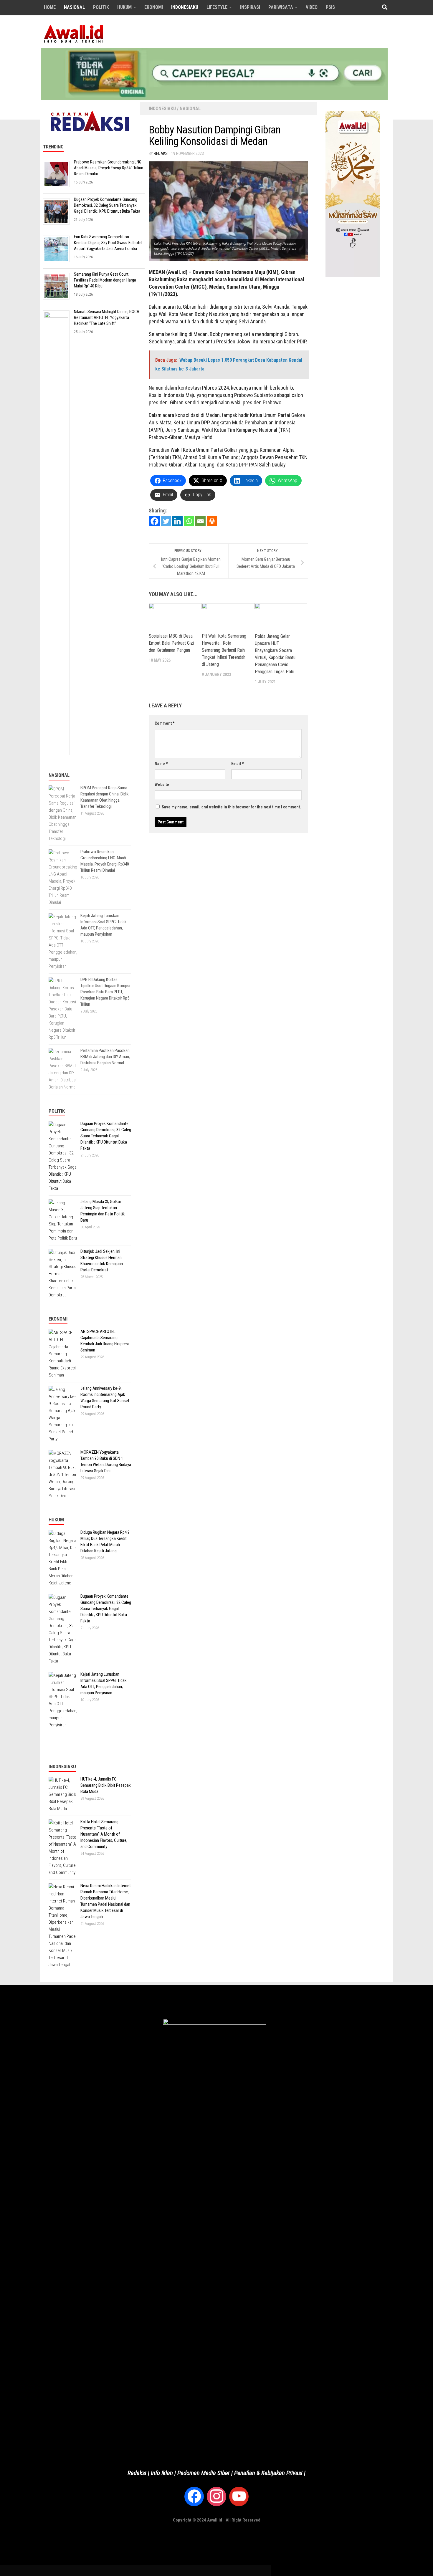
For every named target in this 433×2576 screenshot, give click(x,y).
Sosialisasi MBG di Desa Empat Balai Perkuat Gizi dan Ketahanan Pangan (171, 643)
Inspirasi (250, 7)
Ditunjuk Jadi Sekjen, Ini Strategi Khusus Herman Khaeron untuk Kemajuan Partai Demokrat (102, 1261)
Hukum (124, 7)
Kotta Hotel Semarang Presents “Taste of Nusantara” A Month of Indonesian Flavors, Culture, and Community (104, 1834)
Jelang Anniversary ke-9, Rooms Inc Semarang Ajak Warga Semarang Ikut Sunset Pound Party (105, 1398)
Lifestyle (217, 7)
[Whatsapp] (189, 521)
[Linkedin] (177, 521)
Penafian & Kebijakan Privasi (268, 2473)
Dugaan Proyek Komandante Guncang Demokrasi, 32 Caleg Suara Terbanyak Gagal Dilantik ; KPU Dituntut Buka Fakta (107, 205)
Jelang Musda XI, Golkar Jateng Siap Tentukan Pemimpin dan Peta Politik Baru (103, 1211)
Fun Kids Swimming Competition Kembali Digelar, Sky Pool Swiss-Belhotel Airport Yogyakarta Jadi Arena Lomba (108, 243)
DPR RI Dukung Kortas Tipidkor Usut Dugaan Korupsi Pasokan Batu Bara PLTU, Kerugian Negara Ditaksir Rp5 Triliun (105, 992)
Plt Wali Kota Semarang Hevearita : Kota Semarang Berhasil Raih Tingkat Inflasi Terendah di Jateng (224, 650)
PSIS (330, 7)
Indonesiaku (185, 7)
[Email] (200, 521)
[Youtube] (239, 2496)
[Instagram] (216, 2496)
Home (50, 7)
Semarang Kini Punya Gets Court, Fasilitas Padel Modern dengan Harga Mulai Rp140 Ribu (105, 280)
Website (162, 785)
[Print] (212, 521)
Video (312, 7)
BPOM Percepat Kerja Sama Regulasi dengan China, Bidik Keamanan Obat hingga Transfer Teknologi (105, 797)
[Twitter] (166, 521)
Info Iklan (162, 2473)
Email (237, 764)
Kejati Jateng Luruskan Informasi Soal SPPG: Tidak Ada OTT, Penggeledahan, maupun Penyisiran (104, 925)
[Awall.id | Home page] (74, 34)
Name (161, 764)
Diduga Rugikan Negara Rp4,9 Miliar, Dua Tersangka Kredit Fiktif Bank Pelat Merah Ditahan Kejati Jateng (105, 1542)
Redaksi (161, 153)
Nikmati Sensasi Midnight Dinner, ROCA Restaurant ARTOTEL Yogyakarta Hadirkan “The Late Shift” (107, 318)
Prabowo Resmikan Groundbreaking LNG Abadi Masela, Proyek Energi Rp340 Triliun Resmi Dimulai (109, 168)
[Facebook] (154, 521)
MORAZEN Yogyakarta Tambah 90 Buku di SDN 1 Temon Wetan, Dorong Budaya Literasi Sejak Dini (106, 1461)
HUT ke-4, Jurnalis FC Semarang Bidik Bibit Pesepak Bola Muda (106, 1785)
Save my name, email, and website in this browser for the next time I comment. (231, 807)
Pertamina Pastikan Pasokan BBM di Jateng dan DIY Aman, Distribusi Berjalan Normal (105, 1057)
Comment (165, 723)
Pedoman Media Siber (204, 2473)
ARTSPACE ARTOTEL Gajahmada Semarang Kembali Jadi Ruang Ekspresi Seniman (105, 1341)
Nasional (74, 7)
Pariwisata (281, 7)
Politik (101, 7)
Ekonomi (154, 7)
